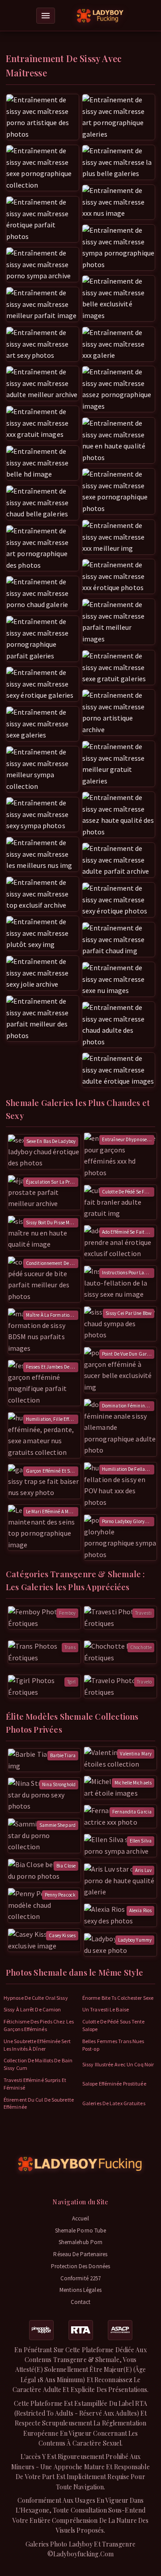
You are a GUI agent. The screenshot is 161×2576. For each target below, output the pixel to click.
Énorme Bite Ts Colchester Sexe (118, 1998)
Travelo (144, 1682)
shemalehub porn (81, 2242)
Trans (70, 1647)
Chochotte (141, 1647)
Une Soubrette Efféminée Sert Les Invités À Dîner (37, 2045)
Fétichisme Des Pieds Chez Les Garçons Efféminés (39, 2025)
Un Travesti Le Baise (106, 2009)
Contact (81, 2302)
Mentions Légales (80, 2290)
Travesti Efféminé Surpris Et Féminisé (35, 2084)
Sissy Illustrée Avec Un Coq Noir (118, 2064)
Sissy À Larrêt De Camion (32, 2009)
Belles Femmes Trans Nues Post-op (113, 2045)
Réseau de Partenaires (80, 2254)
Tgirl (72, 1682)
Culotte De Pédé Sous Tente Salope (114, 2025)
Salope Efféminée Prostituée (114, 2084)
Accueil (81, 2218)
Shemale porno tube (81, 2230)
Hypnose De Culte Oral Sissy (36, 1998)
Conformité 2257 (81, 2278)
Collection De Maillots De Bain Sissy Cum (38, 2064)
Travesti (143, 1613)
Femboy (67, 1613)
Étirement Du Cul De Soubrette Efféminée (39, 2103)
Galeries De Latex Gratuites (114, 2103)
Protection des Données (80, 2266)
